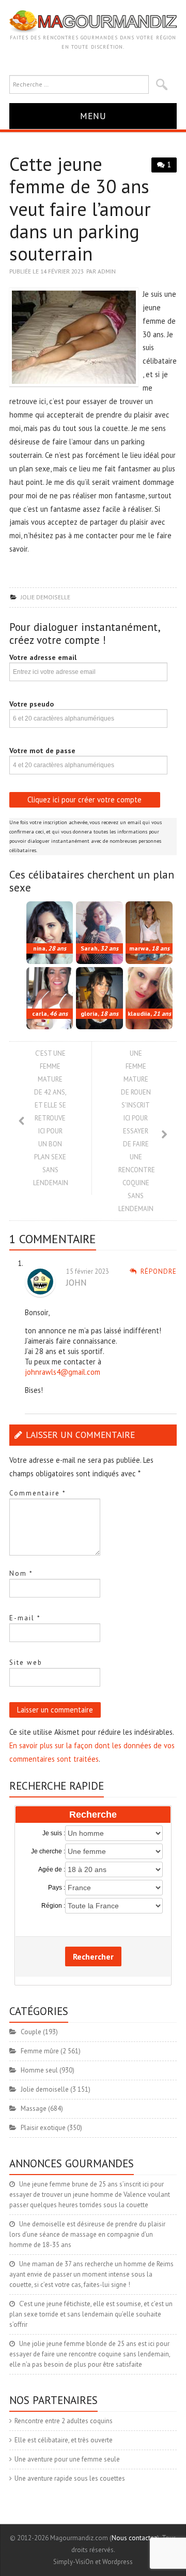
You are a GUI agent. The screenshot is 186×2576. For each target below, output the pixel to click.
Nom (21, 1573)
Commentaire (38, 1493)
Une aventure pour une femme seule (67, 2459)
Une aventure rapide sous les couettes (70, 2478)
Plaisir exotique (43, 2128)
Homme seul (39, 2070)
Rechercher (93, 1956)
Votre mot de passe (42, 751)
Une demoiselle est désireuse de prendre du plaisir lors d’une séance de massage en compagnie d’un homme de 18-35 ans (87, 2234)
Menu (93, 116)
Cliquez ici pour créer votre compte (84, 800)
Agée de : (52, 1869)
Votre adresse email (43, 657)
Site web (26, 1663)
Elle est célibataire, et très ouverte (64, 2440)
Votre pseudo (32, 704)
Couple (31, 2032)
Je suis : (54, 1833)
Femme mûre (40, 2051)
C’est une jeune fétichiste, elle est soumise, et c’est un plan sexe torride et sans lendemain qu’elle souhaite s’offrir (91, 2314)
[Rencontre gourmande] (93, 21)
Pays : (57, 1888)
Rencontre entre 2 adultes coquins (64, 2421)
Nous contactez (134, 2538)
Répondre (159, 1271)
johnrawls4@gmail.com (63, 1372)
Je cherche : (48, 1851)
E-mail (25, 1618)
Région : (53, 1906)
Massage (34, 2109)
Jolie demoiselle (45, 597)
